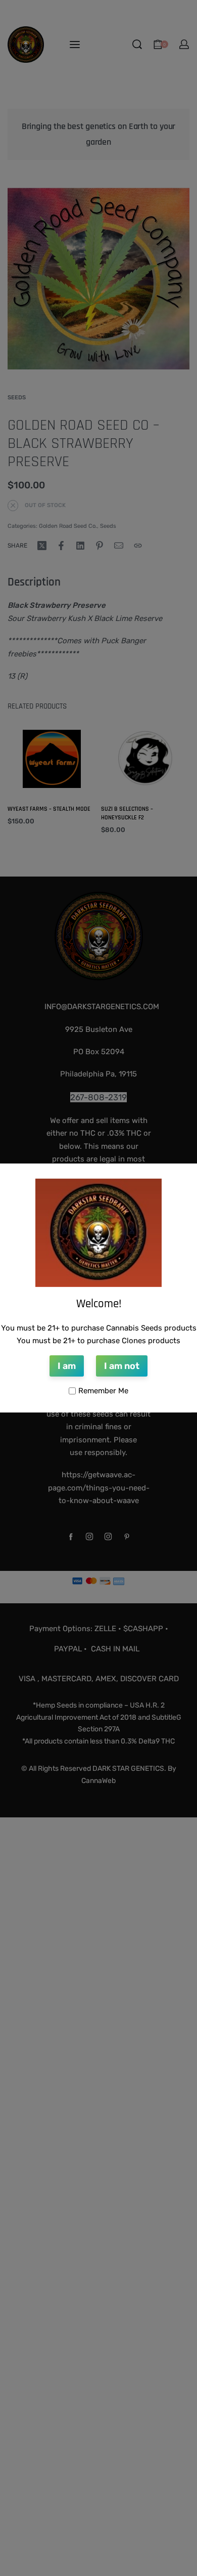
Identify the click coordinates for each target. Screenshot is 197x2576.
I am (67, 1366)
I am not (122, 1366)
